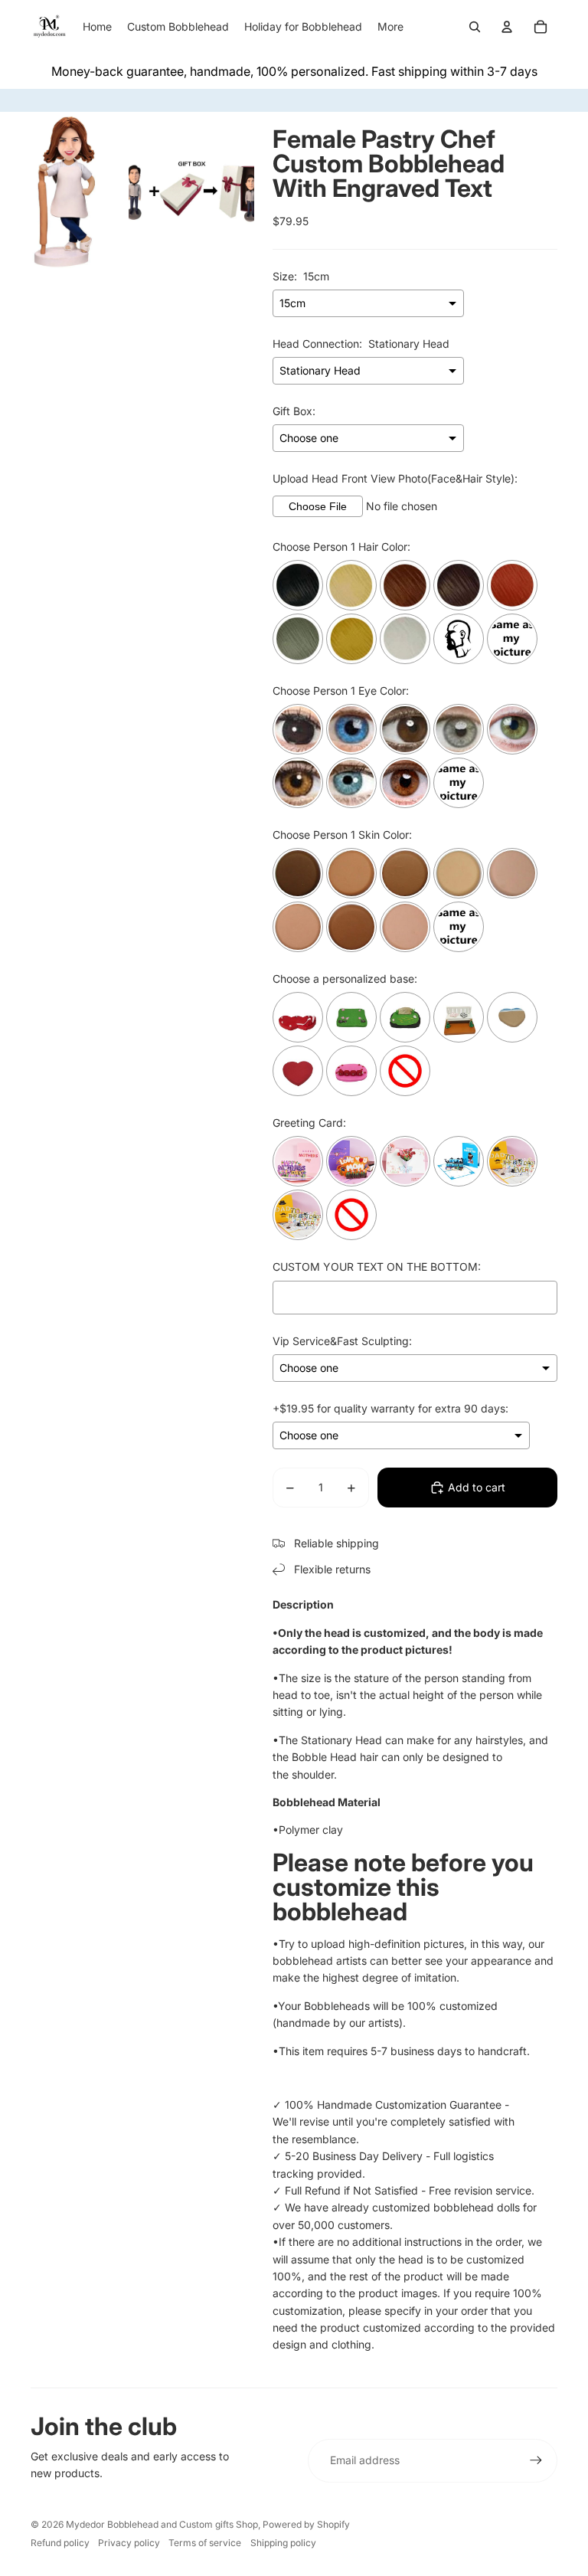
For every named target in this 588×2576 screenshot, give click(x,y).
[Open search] (475, 27)
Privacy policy (129, 2543)
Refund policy (60, 2543)
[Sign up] (536, 2460)
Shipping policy (283, 2543)
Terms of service (205, 2543)
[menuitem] (390, 27)
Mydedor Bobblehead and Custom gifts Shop (162, 2524)
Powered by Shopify (306, 2524)
